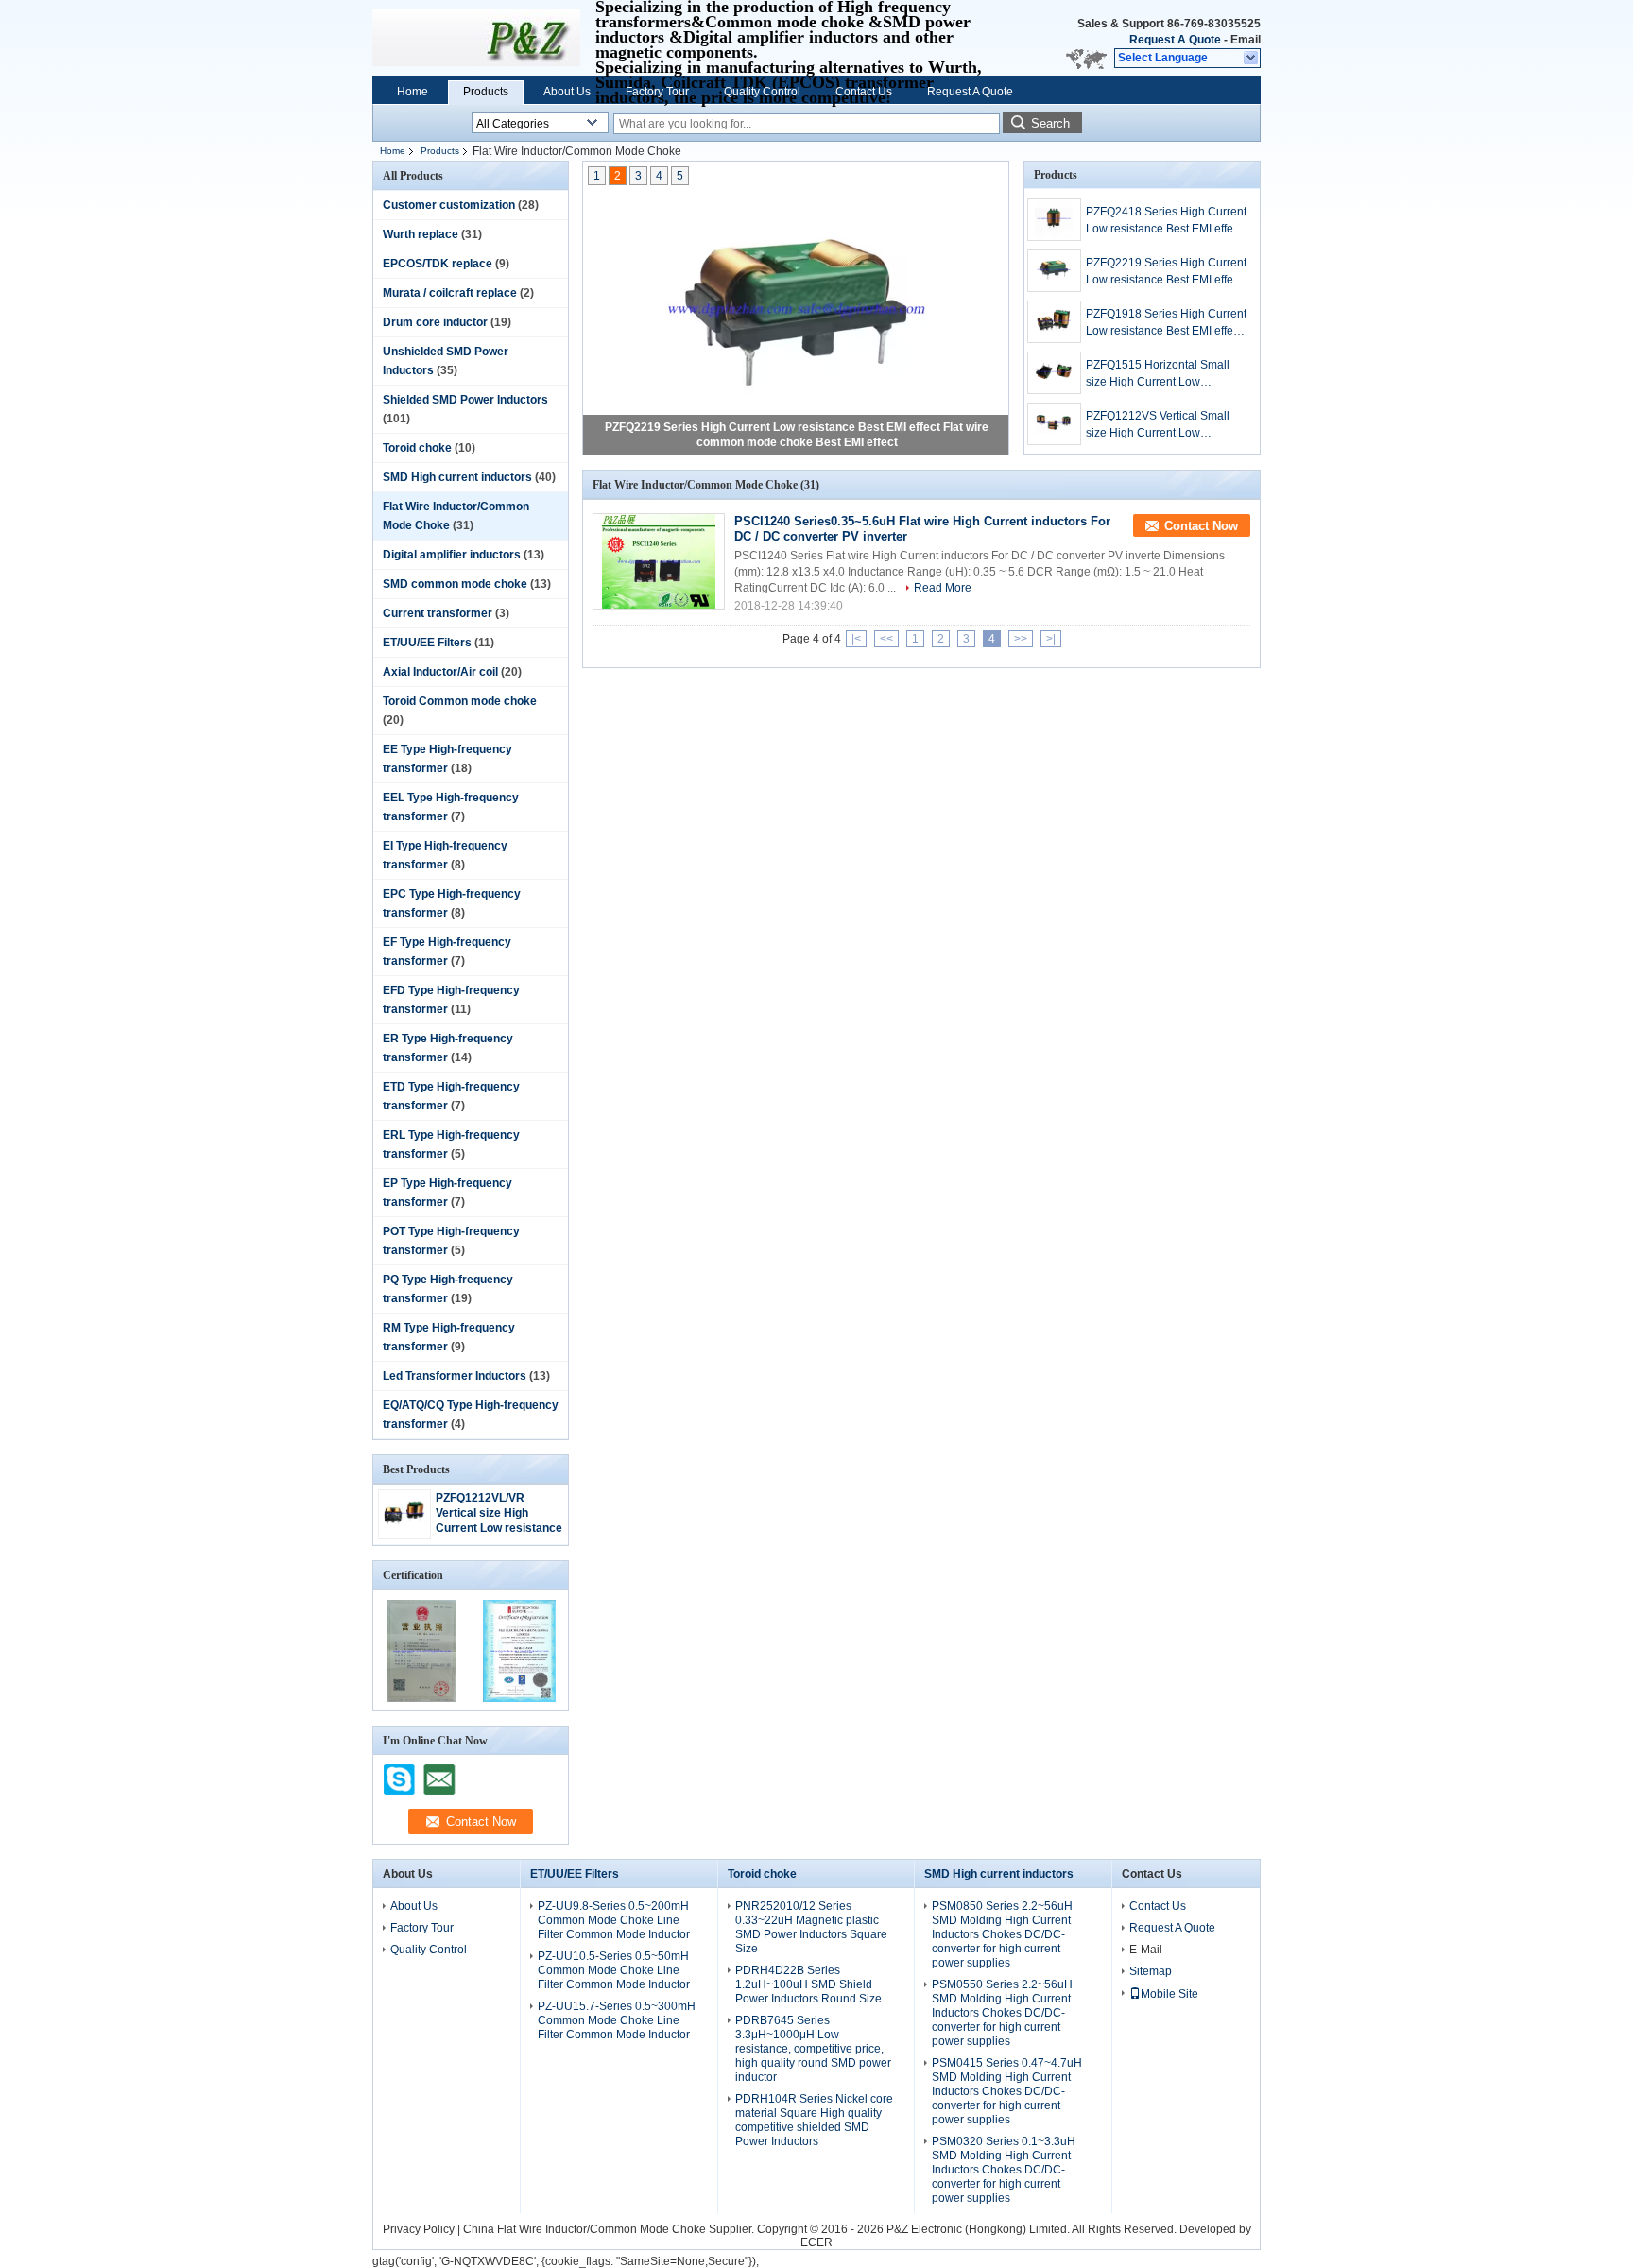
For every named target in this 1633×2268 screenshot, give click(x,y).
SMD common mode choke (455, 584)
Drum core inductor (435, 322)
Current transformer (438, 613)
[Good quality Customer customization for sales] (422, 1698)
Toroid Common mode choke (460, 701)
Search (1050, 123)
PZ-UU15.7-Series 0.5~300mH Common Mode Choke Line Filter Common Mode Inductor (617, 2020)
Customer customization (449, 205)
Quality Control (762, 92)
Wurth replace (421, 234)
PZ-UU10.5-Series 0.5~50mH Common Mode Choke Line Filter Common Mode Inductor (614, 1970)
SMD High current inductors (457, 477)
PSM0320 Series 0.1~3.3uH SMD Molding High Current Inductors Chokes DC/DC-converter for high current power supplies (1004, 2170)
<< (886, 639)
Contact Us (864, 92)
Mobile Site (1169, 1994)
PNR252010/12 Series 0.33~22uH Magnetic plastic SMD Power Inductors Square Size (811, 1927)
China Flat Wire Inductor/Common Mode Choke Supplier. (610, 2229)
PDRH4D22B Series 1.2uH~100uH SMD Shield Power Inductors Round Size (808, 1984)
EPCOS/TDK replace (438, 264)
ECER (816, 2242)
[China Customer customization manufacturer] (476, 38)
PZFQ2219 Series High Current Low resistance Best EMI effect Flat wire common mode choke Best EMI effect (1166, 272)
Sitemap (1151, 1971)
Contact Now (1201, 526)
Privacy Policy (419, 2229)
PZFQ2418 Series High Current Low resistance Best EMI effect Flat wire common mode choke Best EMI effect (1166, 221)
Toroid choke (417, 448)
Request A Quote (1175, 40)
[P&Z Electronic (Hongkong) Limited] (1252, 59)
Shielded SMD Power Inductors (465, 400)
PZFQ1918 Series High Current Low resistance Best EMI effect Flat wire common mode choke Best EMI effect (1166, 323)
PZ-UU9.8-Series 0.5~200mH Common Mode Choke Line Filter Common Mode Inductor (614, 1920)
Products (486, 92)
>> (1021, 639)
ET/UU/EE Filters (427, 643)
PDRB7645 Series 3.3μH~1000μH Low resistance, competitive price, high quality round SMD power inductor (813, 2049)
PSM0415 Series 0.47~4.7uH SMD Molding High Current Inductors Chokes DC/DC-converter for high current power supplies (1007, 2091)
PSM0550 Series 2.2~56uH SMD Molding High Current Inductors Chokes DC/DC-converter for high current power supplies (1002, 2013)
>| (1051, 639)
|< (856, 639)
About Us (567, 92)
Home (413, 92)
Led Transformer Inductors (455, 1376)
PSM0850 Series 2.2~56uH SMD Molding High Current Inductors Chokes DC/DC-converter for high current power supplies (1002, 1934)
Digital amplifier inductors (452, 555)
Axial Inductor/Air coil (440, 672)
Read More (943, 588)
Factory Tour (657, 92)
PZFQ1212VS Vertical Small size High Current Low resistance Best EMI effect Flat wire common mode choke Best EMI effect (1166, 425)
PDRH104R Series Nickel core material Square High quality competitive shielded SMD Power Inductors (814, 2120)
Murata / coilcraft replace (450, 293)
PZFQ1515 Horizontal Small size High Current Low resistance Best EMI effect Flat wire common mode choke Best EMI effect (1166, 374)
